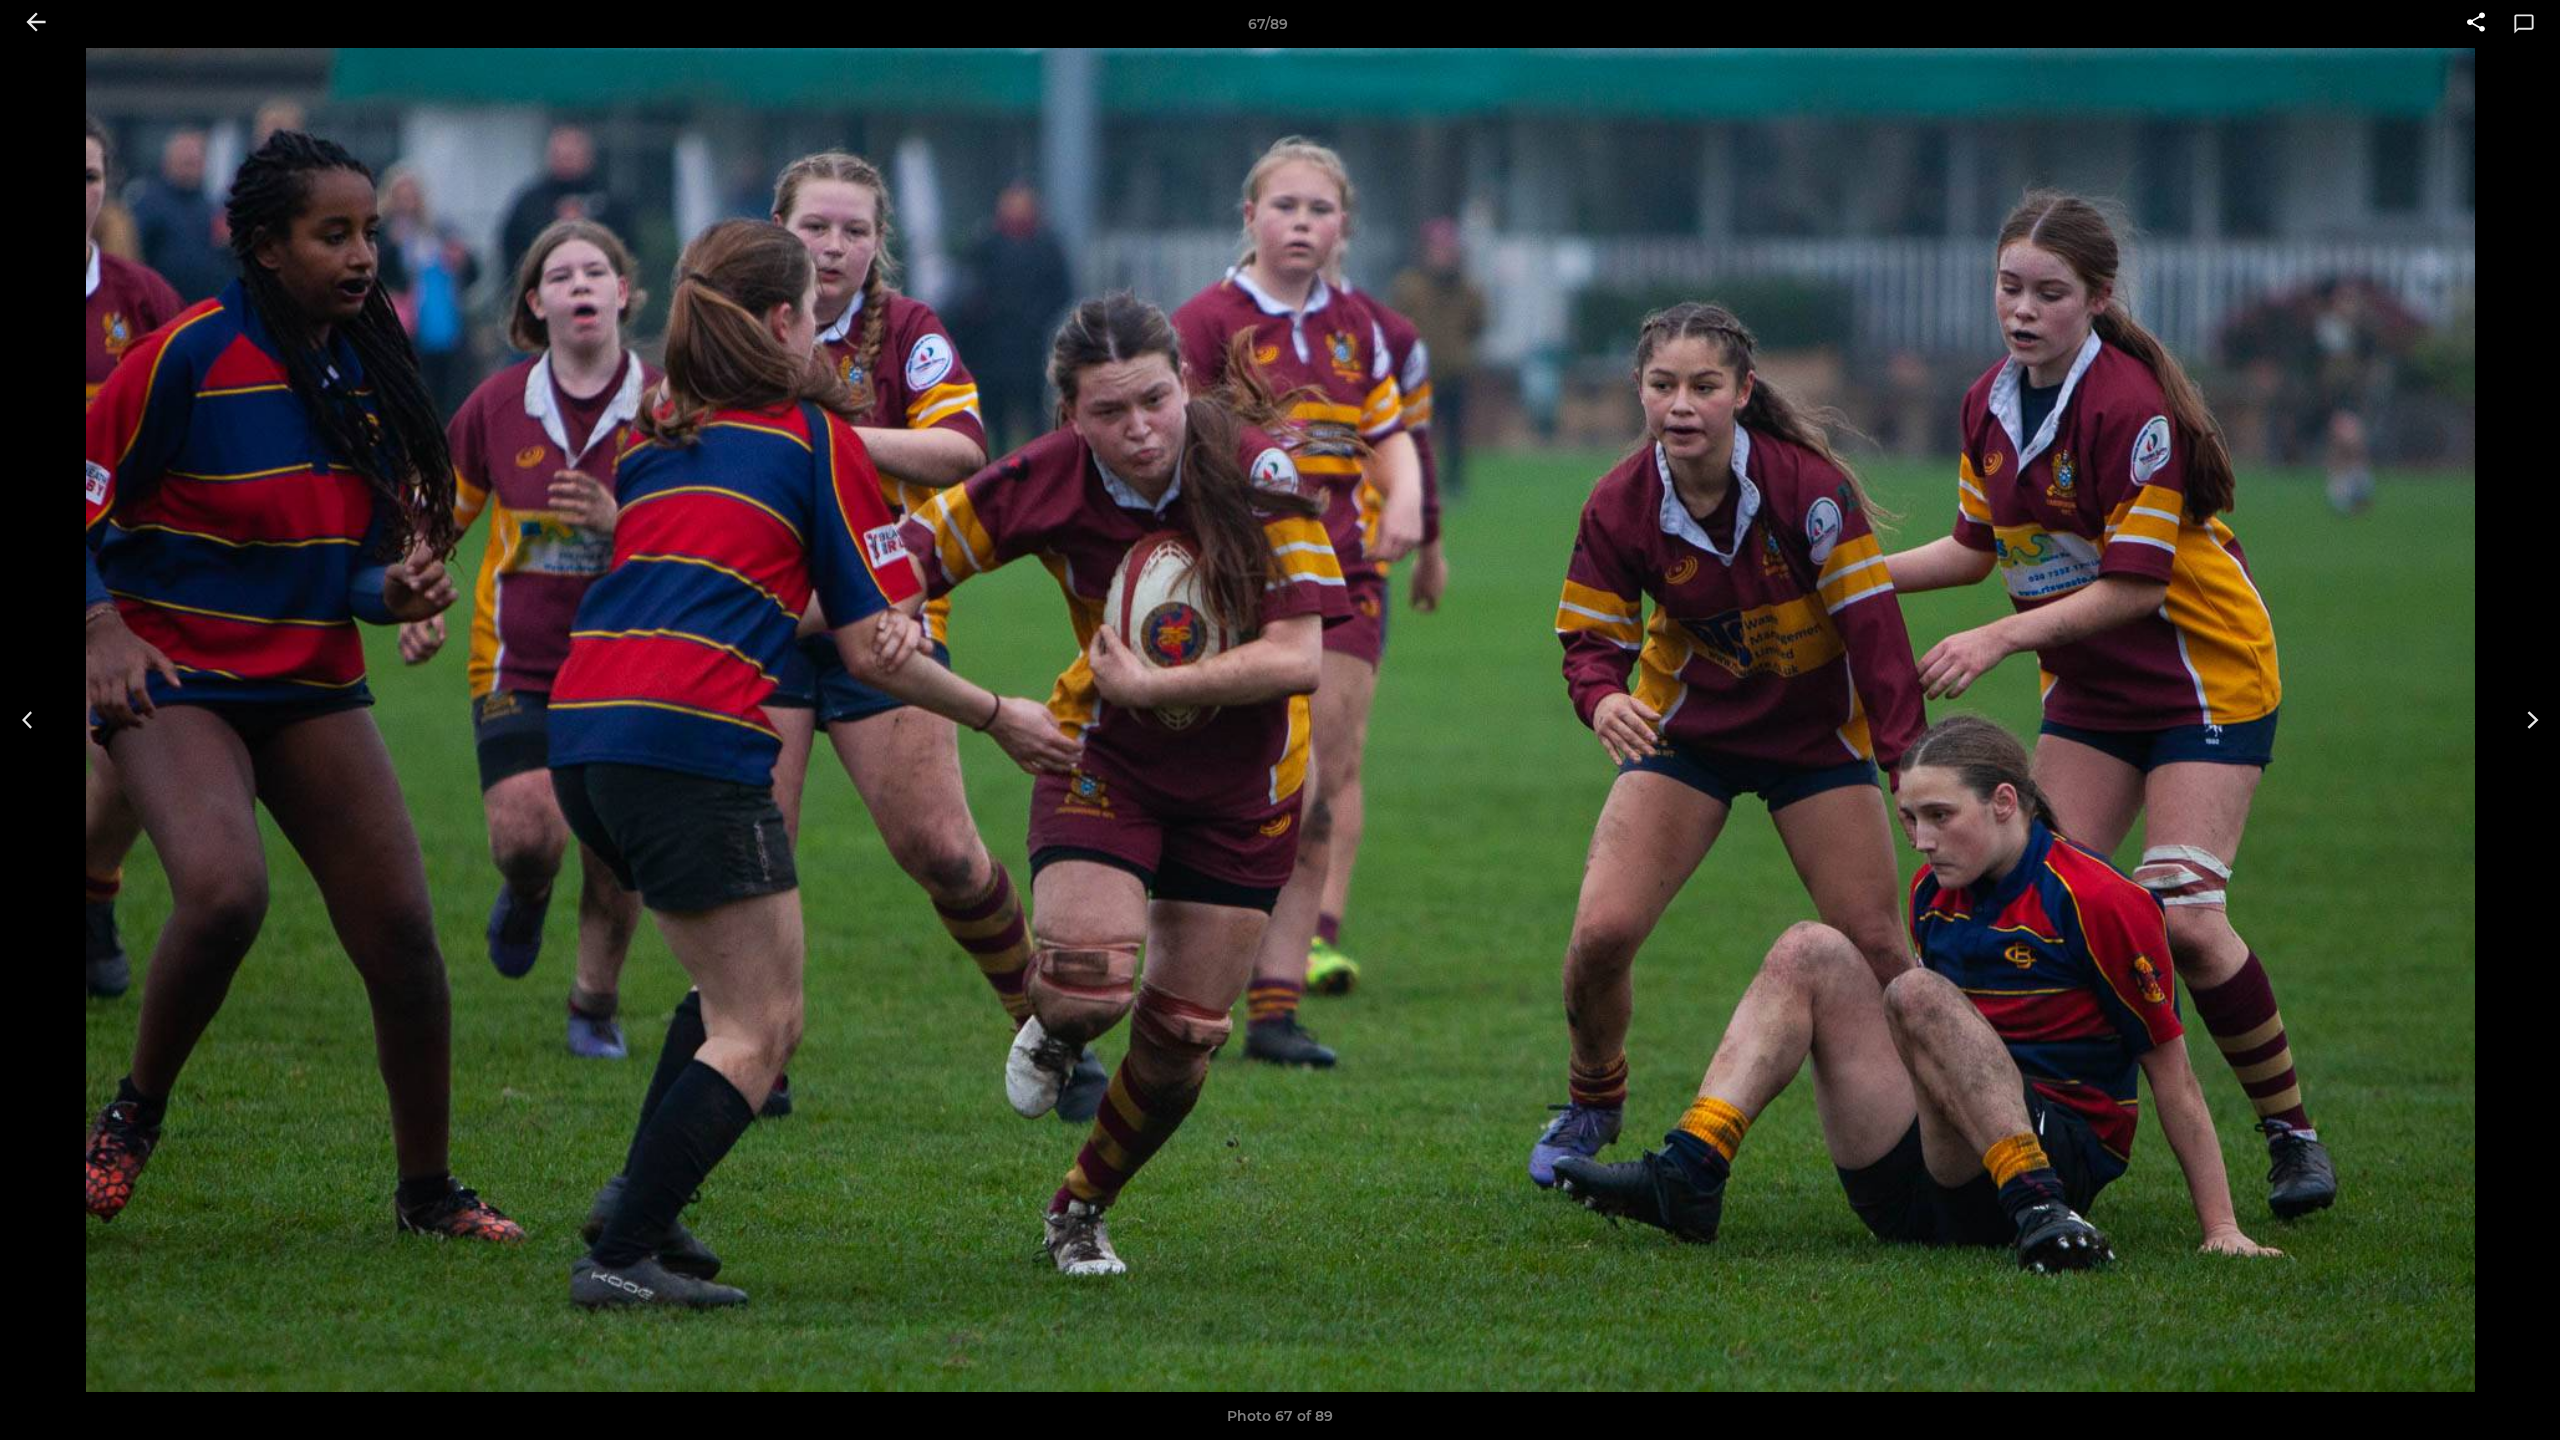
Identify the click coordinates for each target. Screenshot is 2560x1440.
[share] (2476, 24)
